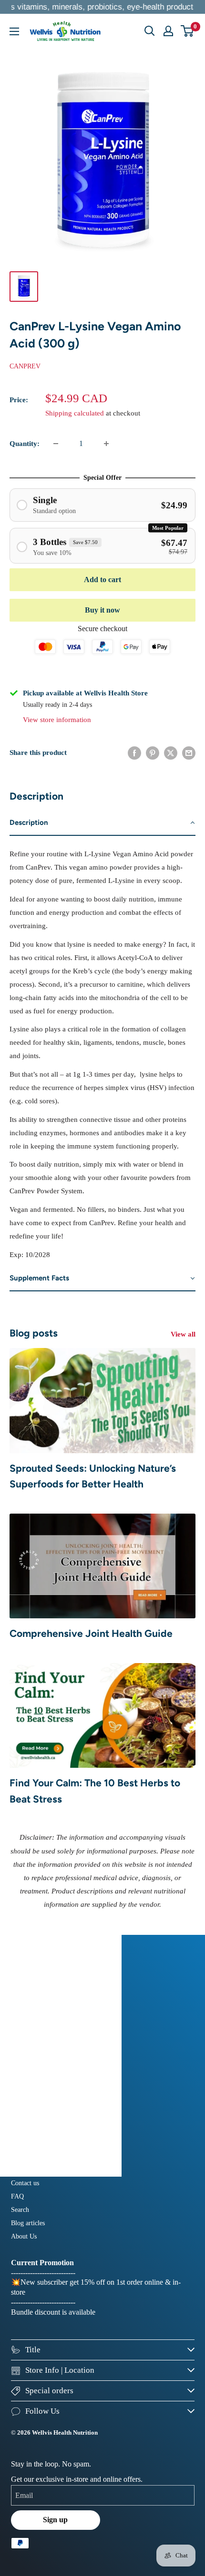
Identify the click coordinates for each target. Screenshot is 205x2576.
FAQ (17, 2196)
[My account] (168, 31)
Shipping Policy (33, 2097)
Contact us (25, 2183)
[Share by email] (189, 753)
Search (20, 2210)
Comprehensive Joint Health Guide (91, 1633)
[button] (102, 823)
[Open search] (150, 31)
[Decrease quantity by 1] (56, 444)
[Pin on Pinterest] (153, 753)
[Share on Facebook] (134, 753)
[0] (188, 31)
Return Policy (30, 2110)
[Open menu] (14, 31)
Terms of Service (34, 2137)
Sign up (55, 2520)
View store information (57, 720)
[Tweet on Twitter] (171, 753)
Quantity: (25, 444)
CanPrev (25, 366)
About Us (24, 2236)
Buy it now (102, 610)
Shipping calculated (75, 413)
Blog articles (28, 2223)
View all (183, 1334)
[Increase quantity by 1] (106, 444)
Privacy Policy (31, 2124)
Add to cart (102, 580)
